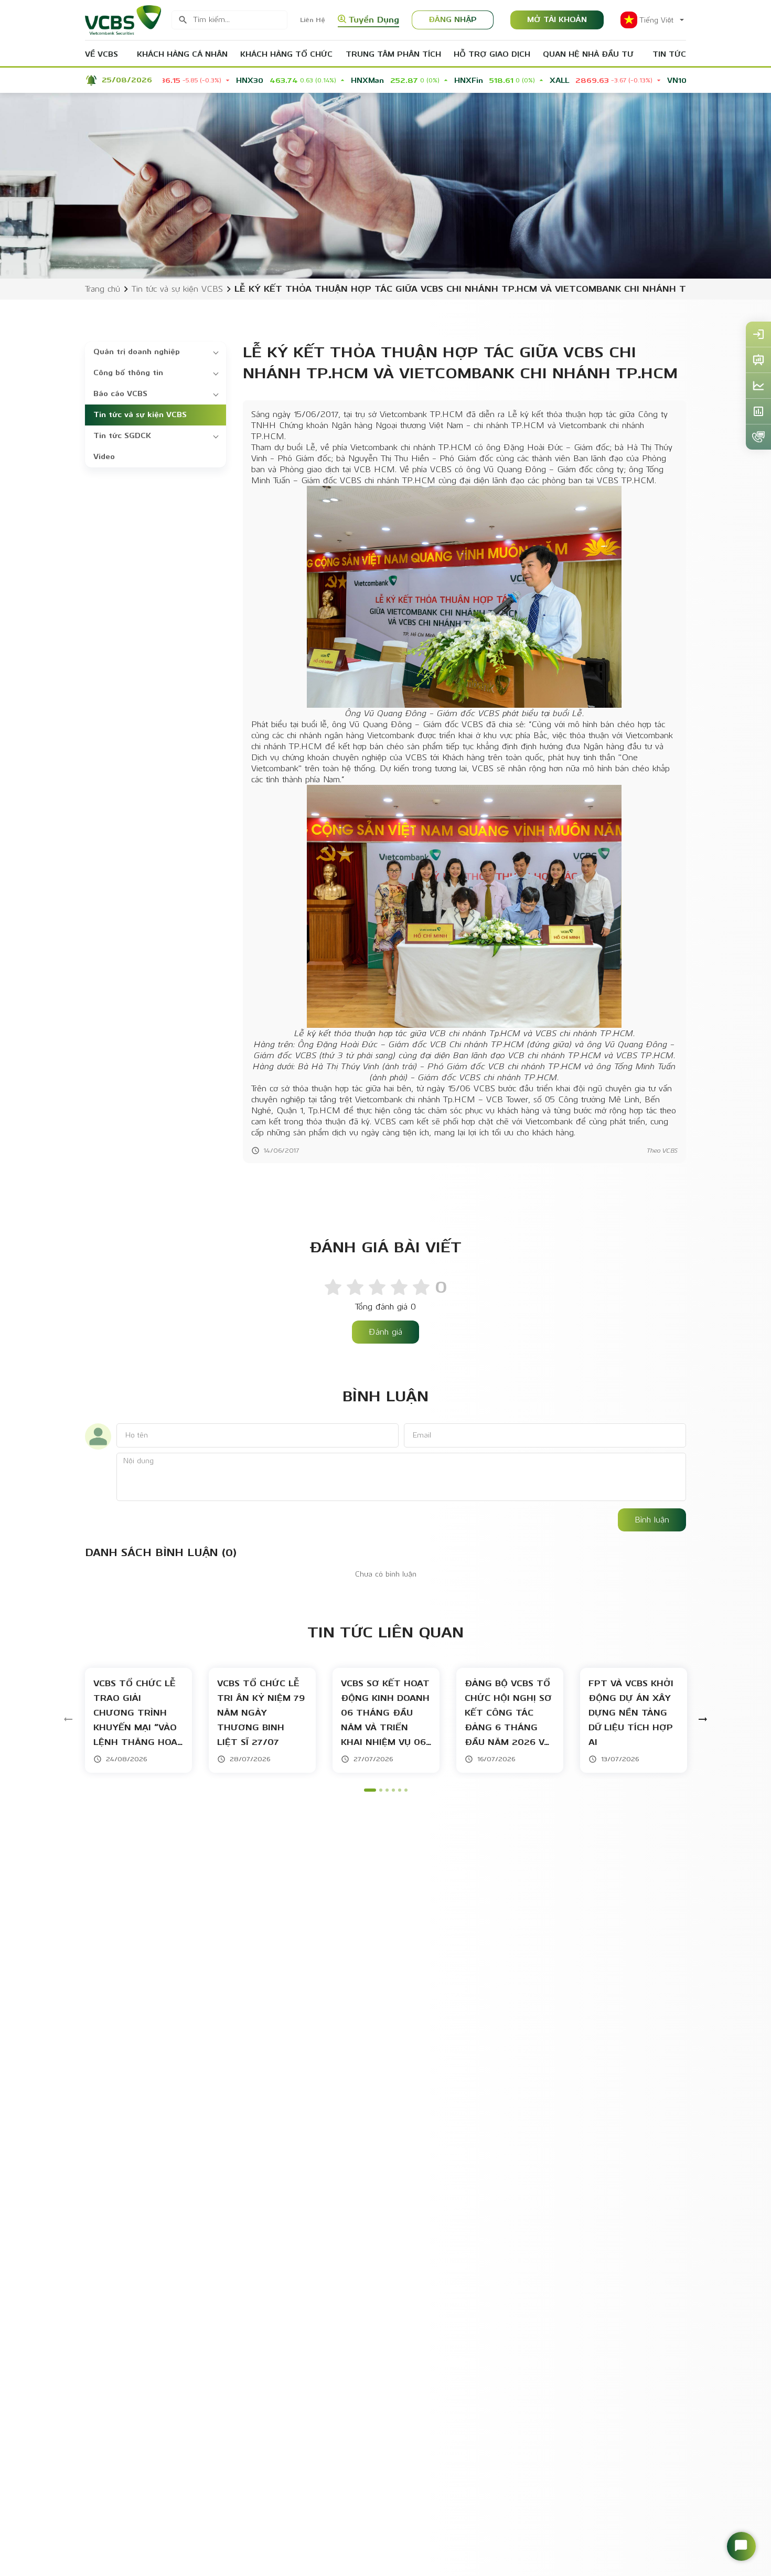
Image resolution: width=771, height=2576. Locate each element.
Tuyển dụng (374, 20)
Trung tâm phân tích (393, 54)
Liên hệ (313, 20)
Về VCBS (101, 54)
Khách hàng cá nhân (182, 54)
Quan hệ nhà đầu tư (588, 54)
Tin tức (669, 54)
